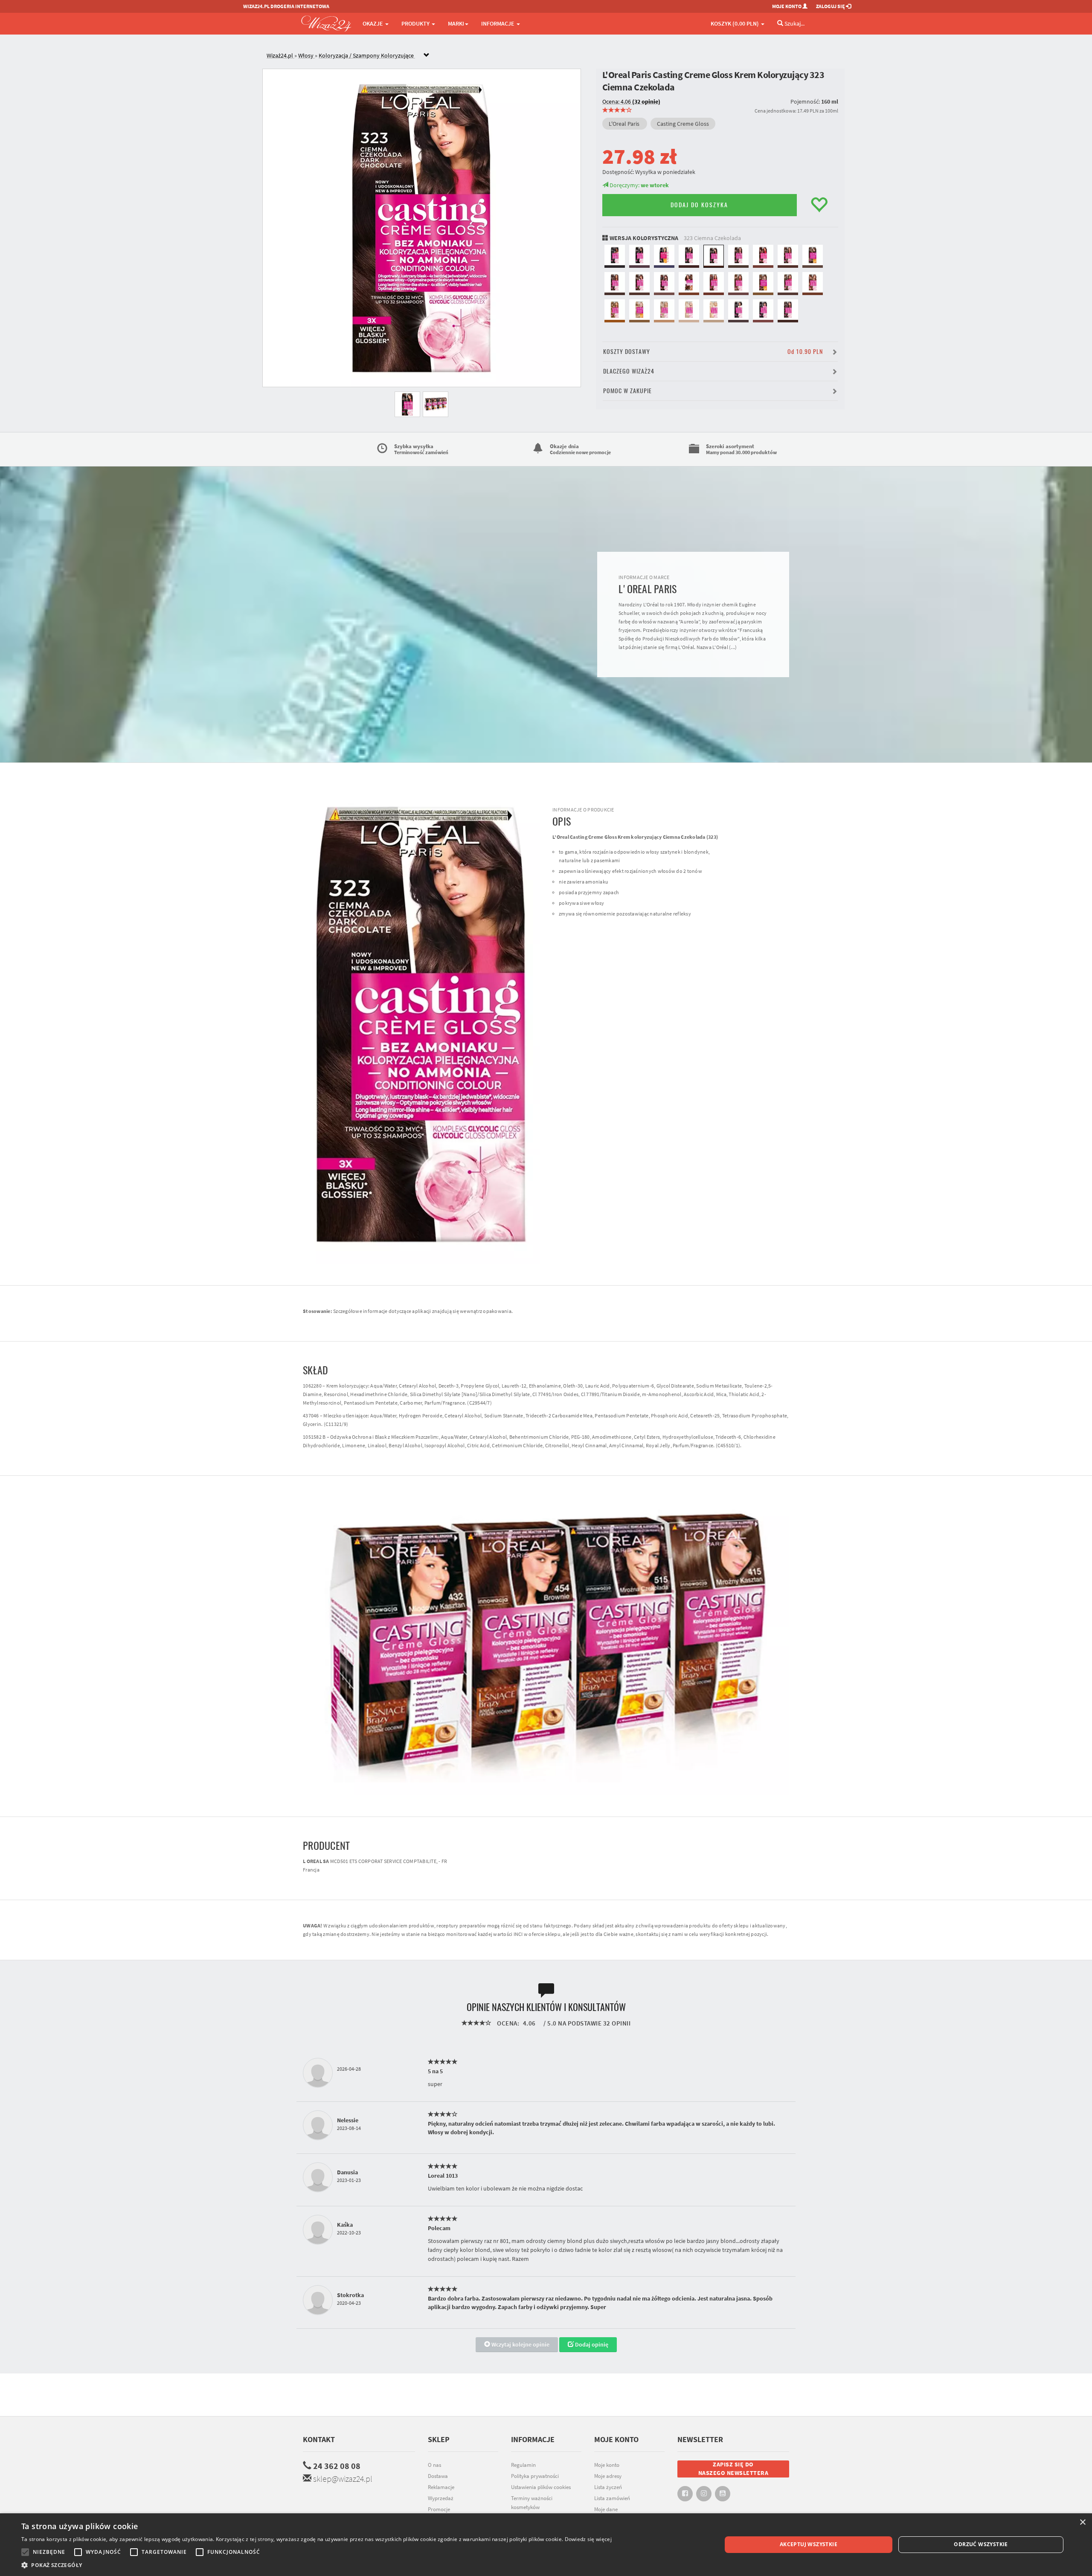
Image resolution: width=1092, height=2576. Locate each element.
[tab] (552, 56)
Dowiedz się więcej (588, 2539)
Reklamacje (441, 2487)
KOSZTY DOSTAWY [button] (713, 352)
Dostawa (438, 2476)
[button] (317, 2565)
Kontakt (319, 2439)
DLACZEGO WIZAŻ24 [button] (629, 371)
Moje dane (606, 2509)
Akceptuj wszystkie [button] (809, 2544)
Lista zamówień (612, 2498)
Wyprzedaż (441, 2498)
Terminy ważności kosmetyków (532, 2503)
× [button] (1082, 2522)
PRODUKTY (416, 23)
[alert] (546, 2545)
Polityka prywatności (535, 2476)
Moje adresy (608, 2476)
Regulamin (523, 2465)
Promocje (439, 2509)
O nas (434, 2465)
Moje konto (607, 2465)
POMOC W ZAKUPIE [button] (627, 391)
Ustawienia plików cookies (541, 2487)
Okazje (373, 23)
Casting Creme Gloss (683, 124)
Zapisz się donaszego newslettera (733, 2469)
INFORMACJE (498, 23)
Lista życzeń (608, 2487)
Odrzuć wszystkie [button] (981, 2544)
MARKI (456, 23)
